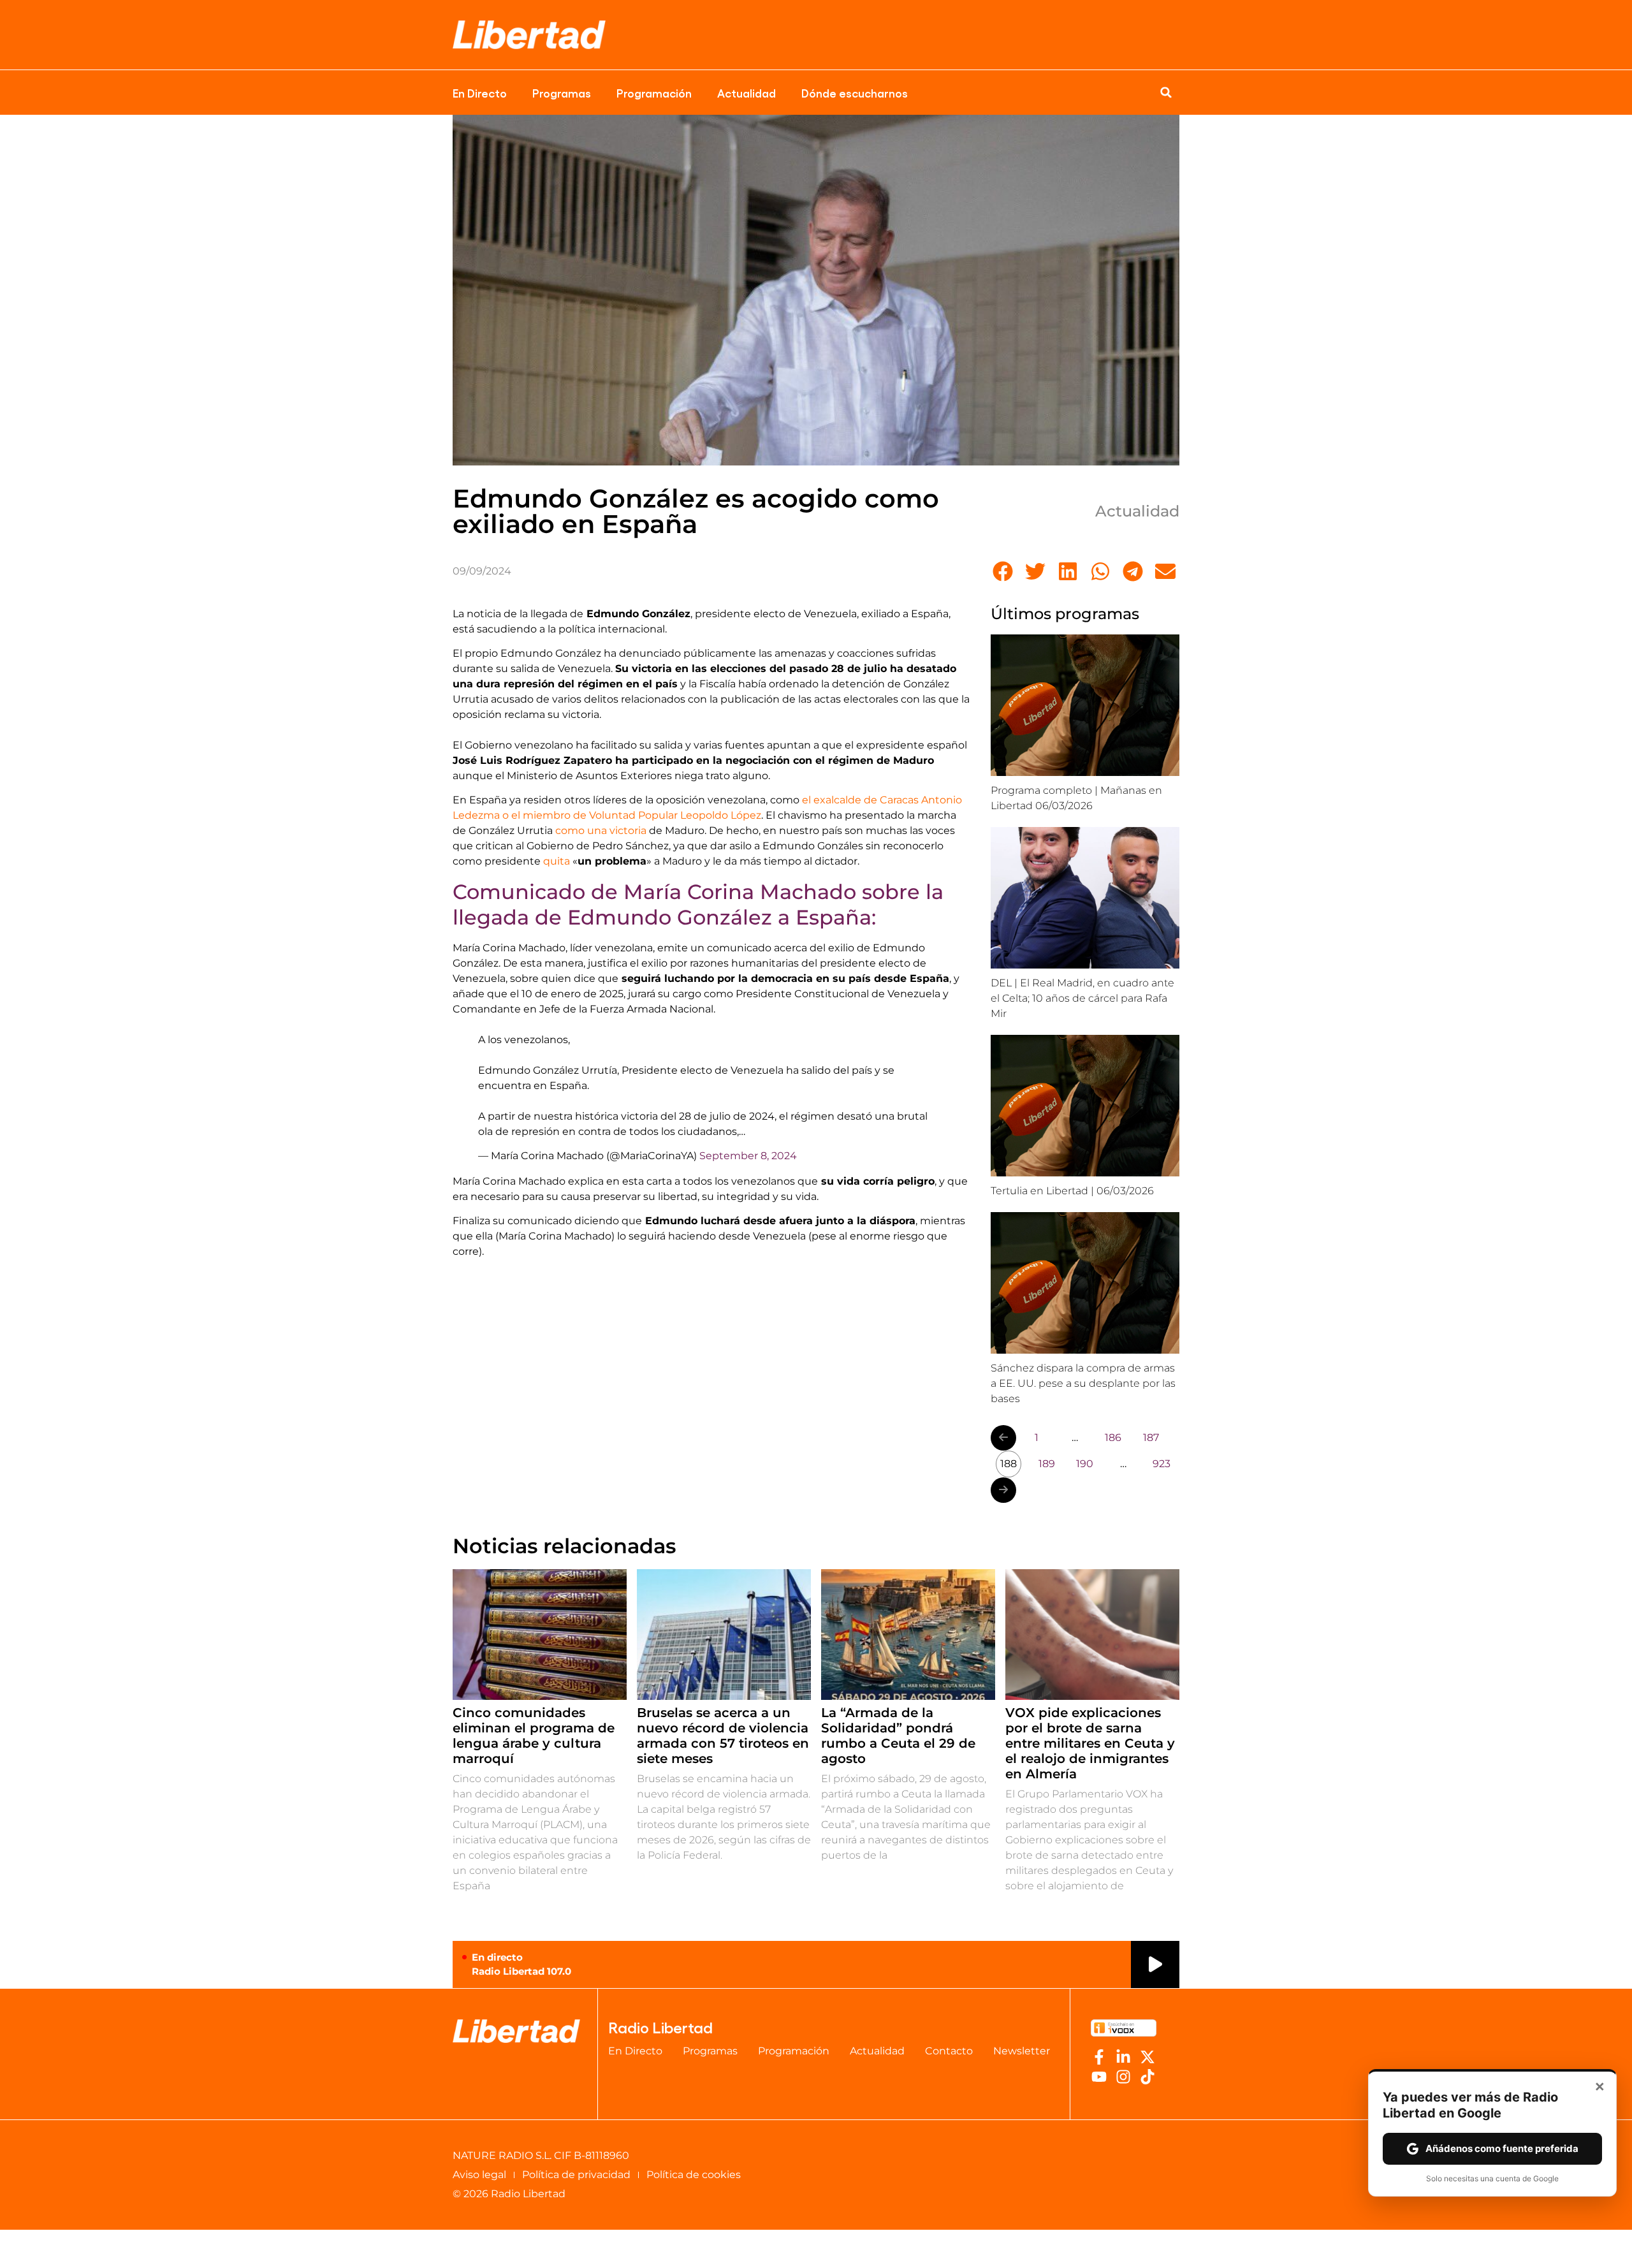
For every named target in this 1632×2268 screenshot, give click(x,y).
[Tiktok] (1147, 2077)
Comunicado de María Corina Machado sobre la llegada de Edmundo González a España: (698, 904)
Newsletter (1022, 2051)
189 (1047, 1464)
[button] (1166, 92)
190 (1085, 1464)
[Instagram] (1123, 2077)
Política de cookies (694, 2175)
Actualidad (747, 92)
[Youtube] (1099, 2077)
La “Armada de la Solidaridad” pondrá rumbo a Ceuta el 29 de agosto (898, 1736)
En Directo (480, 92)
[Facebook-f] (1099, 2057)
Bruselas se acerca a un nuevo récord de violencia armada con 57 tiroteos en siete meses (723, 1736)
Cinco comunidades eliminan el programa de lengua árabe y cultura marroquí (534, 1736)
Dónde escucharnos (855, 92)
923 (1162, 1464)
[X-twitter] (1147, 2057)
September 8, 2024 (748, 1156)
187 (1151, 1438)
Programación (654, 92)
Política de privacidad (576, 2175)
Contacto (949, 2051)
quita (557, 861)
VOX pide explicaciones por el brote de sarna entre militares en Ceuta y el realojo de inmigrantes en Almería (1090, 1743)
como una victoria (601, 830)
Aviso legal (479, 2175)
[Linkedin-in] (1123, 2057)
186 (1113, 1438)
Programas (562, 92)
